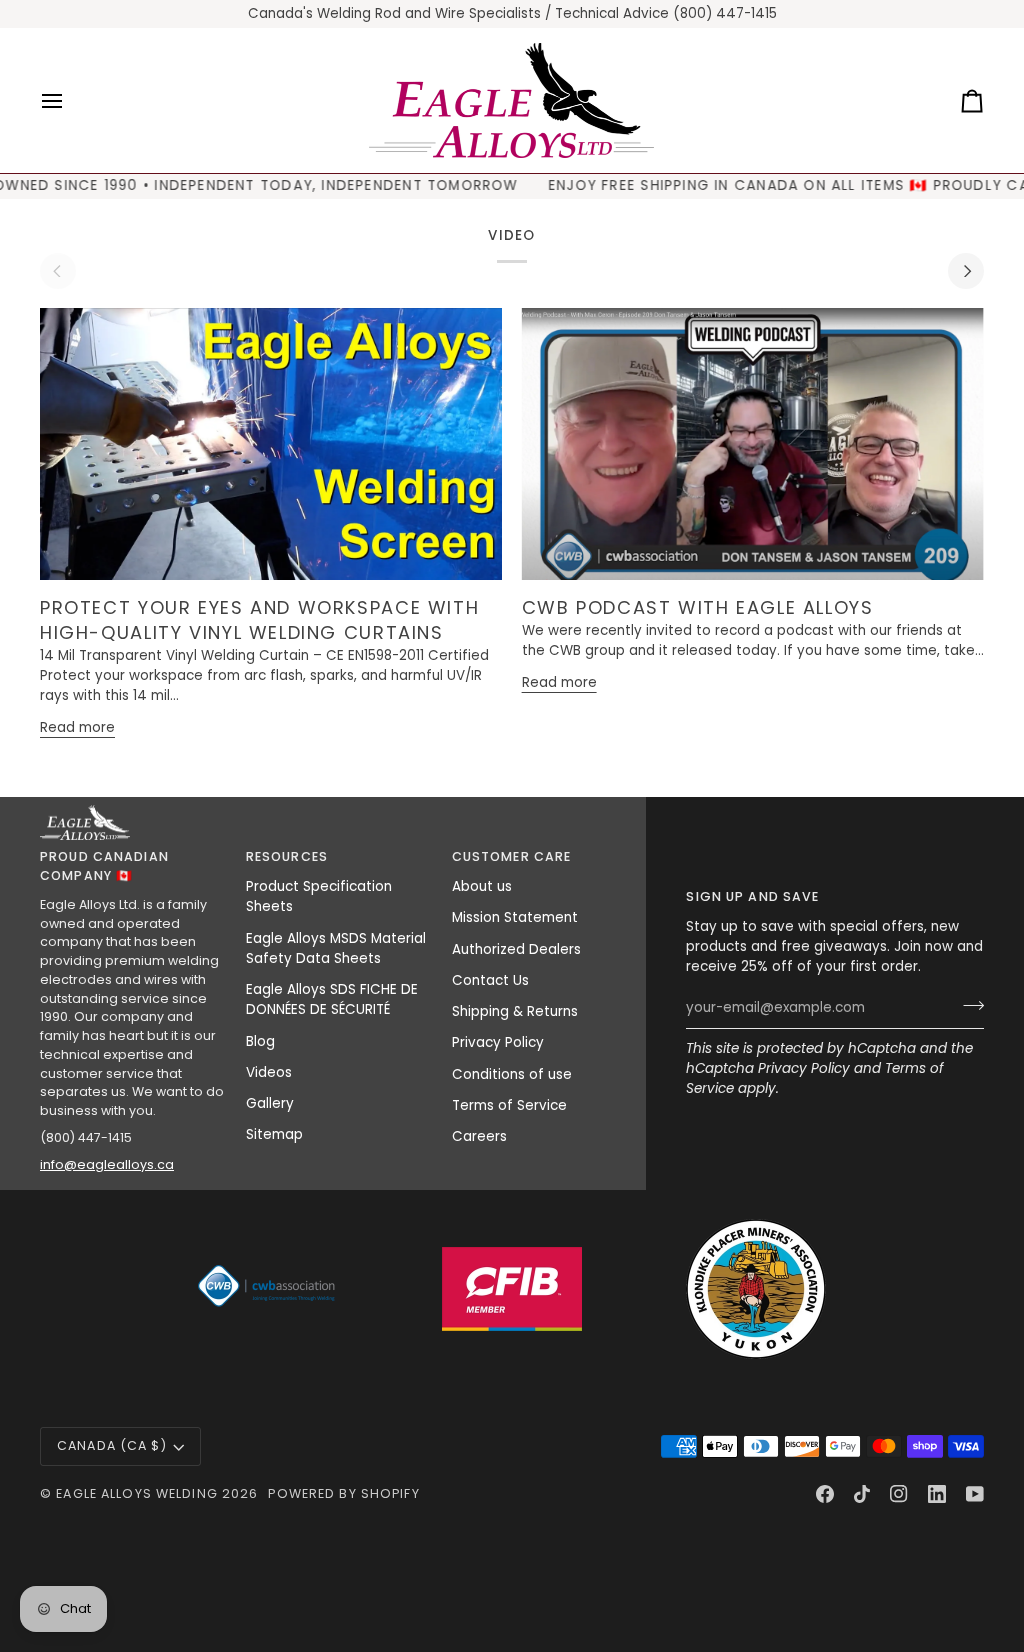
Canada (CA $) (112, 1445)
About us (482, 886)
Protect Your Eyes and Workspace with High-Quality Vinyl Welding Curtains (259, 620)
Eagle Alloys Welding (137, 1493)
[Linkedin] (937, 1494)
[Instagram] (899, 1494)
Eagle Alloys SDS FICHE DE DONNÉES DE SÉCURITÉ (332, 999)
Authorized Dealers (516, 949)
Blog (260, 1041)
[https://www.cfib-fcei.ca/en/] (512, 1289)
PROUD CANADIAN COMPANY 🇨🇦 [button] (104, 866)
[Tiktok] (862, 1494)
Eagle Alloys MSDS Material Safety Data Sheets (336, 948)
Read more (77, 727)
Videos (269, 1072)
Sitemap (274, 1134)
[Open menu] (70, 100)
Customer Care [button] (512, 856)
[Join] (967, 1005)
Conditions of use (512, 1074)
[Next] (966, 271)
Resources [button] (287, 856)
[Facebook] (825, 1494)
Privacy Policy (804, 1068)
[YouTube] (975, 1494)
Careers (479, 1136)
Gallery (270, 1103)
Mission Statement (515, 917)
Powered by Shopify (343, 1493)
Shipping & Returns (515, 1011)
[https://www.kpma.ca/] (756, 1289)
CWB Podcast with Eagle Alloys (698, 607)
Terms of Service (509, 1105)
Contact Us (490, 980)
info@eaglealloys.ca (107, 1164)
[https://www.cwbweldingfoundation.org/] (268, 1289)
